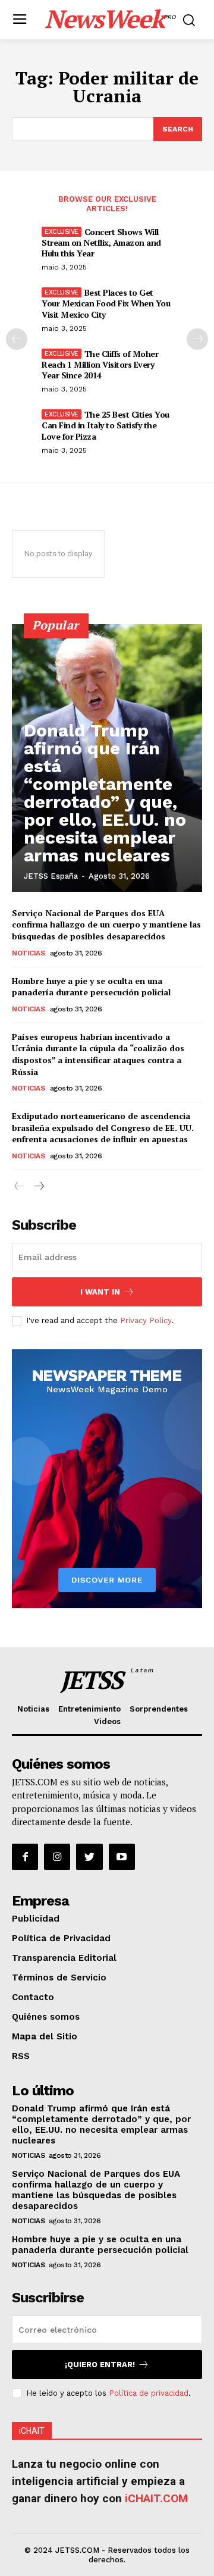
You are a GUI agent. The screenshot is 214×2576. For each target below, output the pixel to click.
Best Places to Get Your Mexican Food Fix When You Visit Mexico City (106, 303)
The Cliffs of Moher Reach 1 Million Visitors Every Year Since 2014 (100, 364)
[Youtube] (122, 1857)
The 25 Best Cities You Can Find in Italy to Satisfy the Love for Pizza (106, 425)
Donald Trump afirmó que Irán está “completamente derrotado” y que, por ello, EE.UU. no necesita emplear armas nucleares (105, 793)
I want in (100, 1292)
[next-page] (197, 339)
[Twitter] (89, 1857)
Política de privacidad (149, 2393)
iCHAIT (32, 2431)
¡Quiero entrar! (100, 2365)
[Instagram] (57, 1857)
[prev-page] (17, 339)
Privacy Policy (146, 1320)
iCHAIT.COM (156, 2498)
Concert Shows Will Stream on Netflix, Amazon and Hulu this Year (101, 242)
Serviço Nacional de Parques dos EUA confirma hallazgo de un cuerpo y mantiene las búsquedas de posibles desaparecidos (106, 925)
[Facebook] (25, 1857)
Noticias (28, 953)
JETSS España (51, 876)
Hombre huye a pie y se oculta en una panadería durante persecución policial (91, 987)
